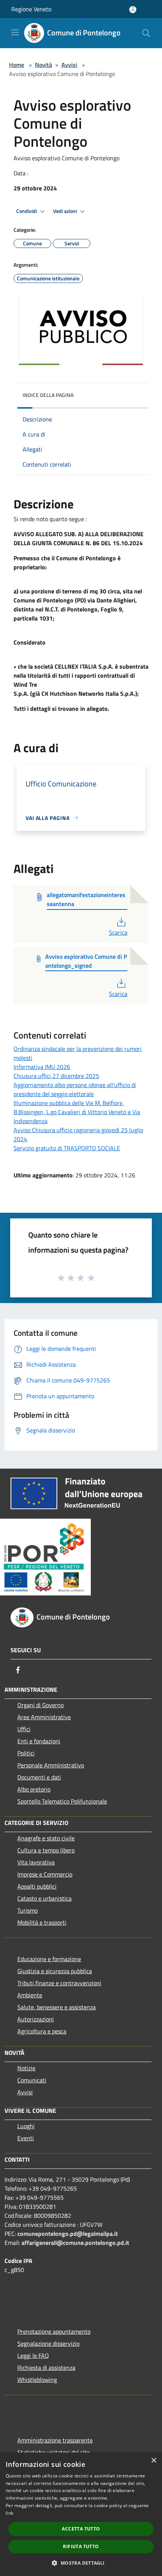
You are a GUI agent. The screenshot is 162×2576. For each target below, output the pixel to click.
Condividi (27, 211)
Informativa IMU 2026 (42, 1067)
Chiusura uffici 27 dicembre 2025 (56, 1076)
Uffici (24, 1729)
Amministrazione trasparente (55, 2440)
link (9, 2513)
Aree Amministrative (44, 1717)
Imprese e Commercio (45, 1874)
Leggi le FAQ (33, 2356)
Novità (44, 65)
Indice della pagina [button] (48, 395)
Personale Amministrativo (51, 1765)
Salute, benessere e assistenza (57, 2007)
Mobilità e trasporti (42, 1922)
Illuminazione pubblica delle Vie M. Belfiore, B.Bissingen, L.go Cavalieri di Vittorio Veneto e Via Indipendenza (77, 1112)
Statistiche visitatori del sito (53, 2452)
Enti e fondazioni (39, 1741)
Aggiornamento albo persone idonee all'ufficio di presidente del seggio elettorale (75, 1089)
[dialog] (81, 2514)
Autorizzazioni (36, 2019)
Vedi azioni (66, 211)
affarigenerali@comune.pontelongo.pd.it (75, 2243)
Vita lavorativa (36, 1862)
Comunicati (32, 2080)
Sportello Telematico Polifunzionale (62, 1801)
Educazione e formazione (49, 1959)
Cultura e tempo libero (46, 1850)
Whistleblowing (37, 2380)
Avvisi (69, 65)
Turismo (28, 1910)
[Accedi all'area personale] (133, 10)
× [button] (154, 2461)
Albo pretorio (34, 1789)
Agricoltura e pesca (42, 2031)
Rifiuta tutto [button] (81, 2546)
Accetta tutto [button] (81, 2529)
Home (17, 65)
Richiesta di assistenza (46, 2368)
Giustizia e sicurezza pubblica (55, 1971)
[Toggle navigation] (15, 32)
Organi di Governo (40, 1705)
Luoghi (26, 2126)
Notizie (26, 2068)
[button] (81, 2563)
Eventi (26, 2138)
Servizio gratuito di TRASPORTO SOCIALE (67, 1148)
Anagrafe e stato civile (46, 1838)
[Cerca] (146, 33)
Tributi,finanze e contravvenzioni (59, 1983)
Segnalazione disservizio (48, 2343)
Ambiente (30, 1995)
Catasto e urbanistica (44, 1898)
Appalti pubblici (37, 1886)
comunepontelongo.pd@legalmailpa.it (68, 2234)
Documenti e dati (39, 1777)
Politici (26, 1753)
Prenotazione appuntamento (54, 2331)
